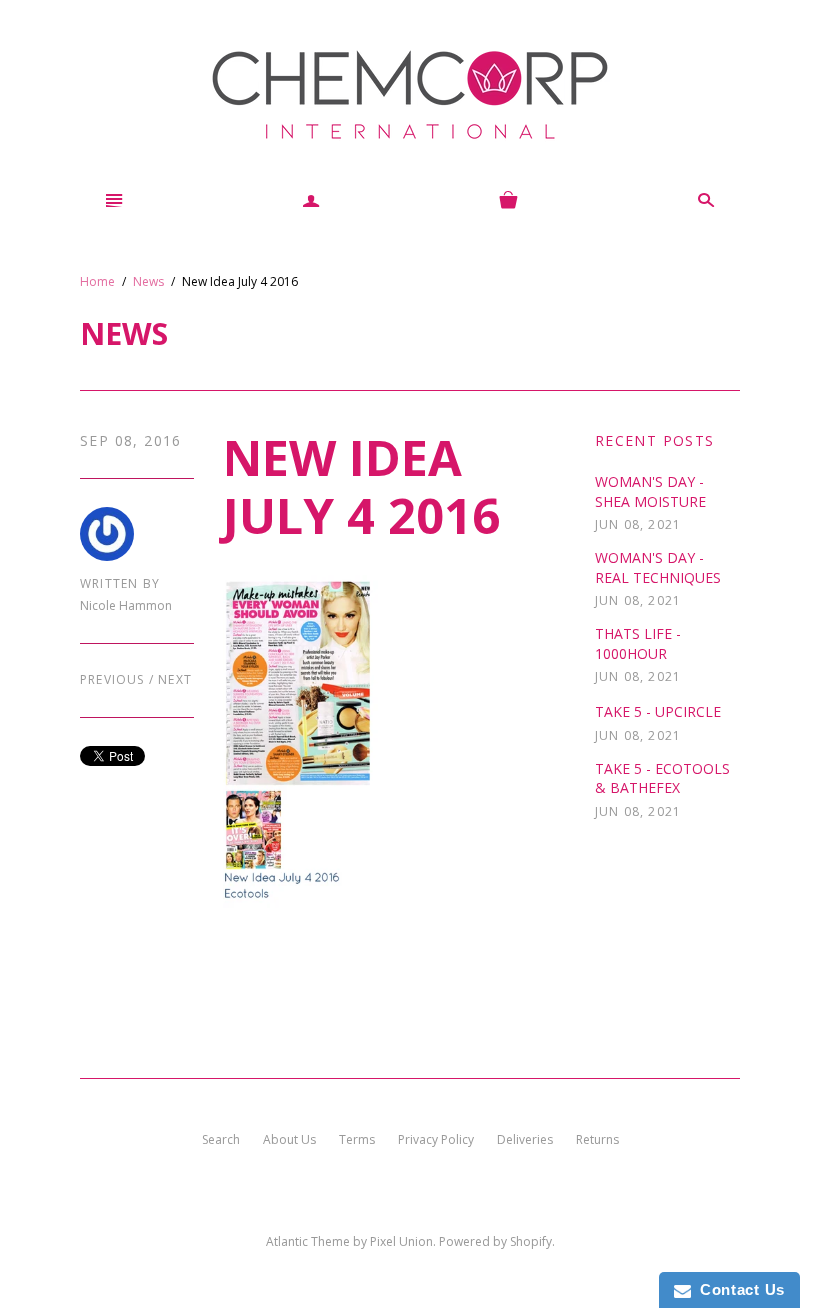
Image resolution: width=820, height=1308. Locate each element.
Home (97, 281)
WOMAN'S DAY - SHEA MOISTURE (650, 491)
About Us (289, 1139)
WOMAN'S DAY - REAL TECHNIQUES (658, 567)
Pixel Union (401, 1241)
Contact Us (738, 1289)
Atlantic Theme (308, 1241)
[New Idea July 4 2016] (389, 739)
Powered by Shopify (495, 1241)
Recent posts (655, 440)
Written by (120, 584)
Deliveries (525, 1139)
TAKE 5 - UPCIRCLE (658, 711)
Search (221, 1139)
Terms (357, 1139)
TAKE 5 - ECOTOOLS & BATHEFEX (662, 778)
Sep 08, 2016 (131, 440)
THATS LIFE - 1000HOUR (638, 643)
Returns (597, 1139)
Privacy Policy (436, 1139)
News (148, 281)
